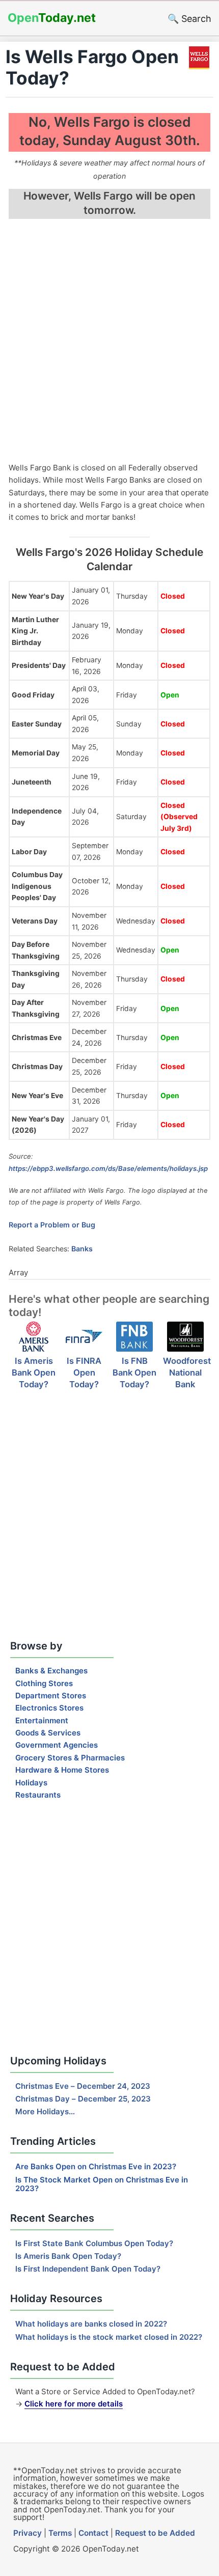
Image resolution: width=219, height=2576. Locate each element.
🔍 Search (189, 19)
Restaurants (38, 1795)
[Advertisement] (109, 342)
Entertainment (42, 1720)
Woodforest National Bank (187, 1373)
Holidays (31, 1783)
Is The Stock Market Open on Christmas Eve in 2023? (102, 2184)
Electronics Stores (49, 1708)
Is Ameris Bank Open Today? (34, 1373)
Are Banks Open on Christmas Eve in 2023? (96, 2166)
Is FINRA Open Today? (84, 1373)
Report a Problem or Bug (52, 1225)
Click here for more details (74, 2404)
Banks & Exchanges (51, 1671)
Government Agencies (57, 1745)
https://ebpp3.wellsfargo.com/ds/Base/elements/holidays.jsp (108, 1168)
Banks (82, 1249)
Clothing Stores (44, 1683)
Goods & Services (48, 1733)
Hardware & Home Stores (62, 1770)
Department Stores (51, 1696)
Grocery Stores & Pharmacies (70, 1758)
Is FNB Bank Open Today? (134, 1373)
